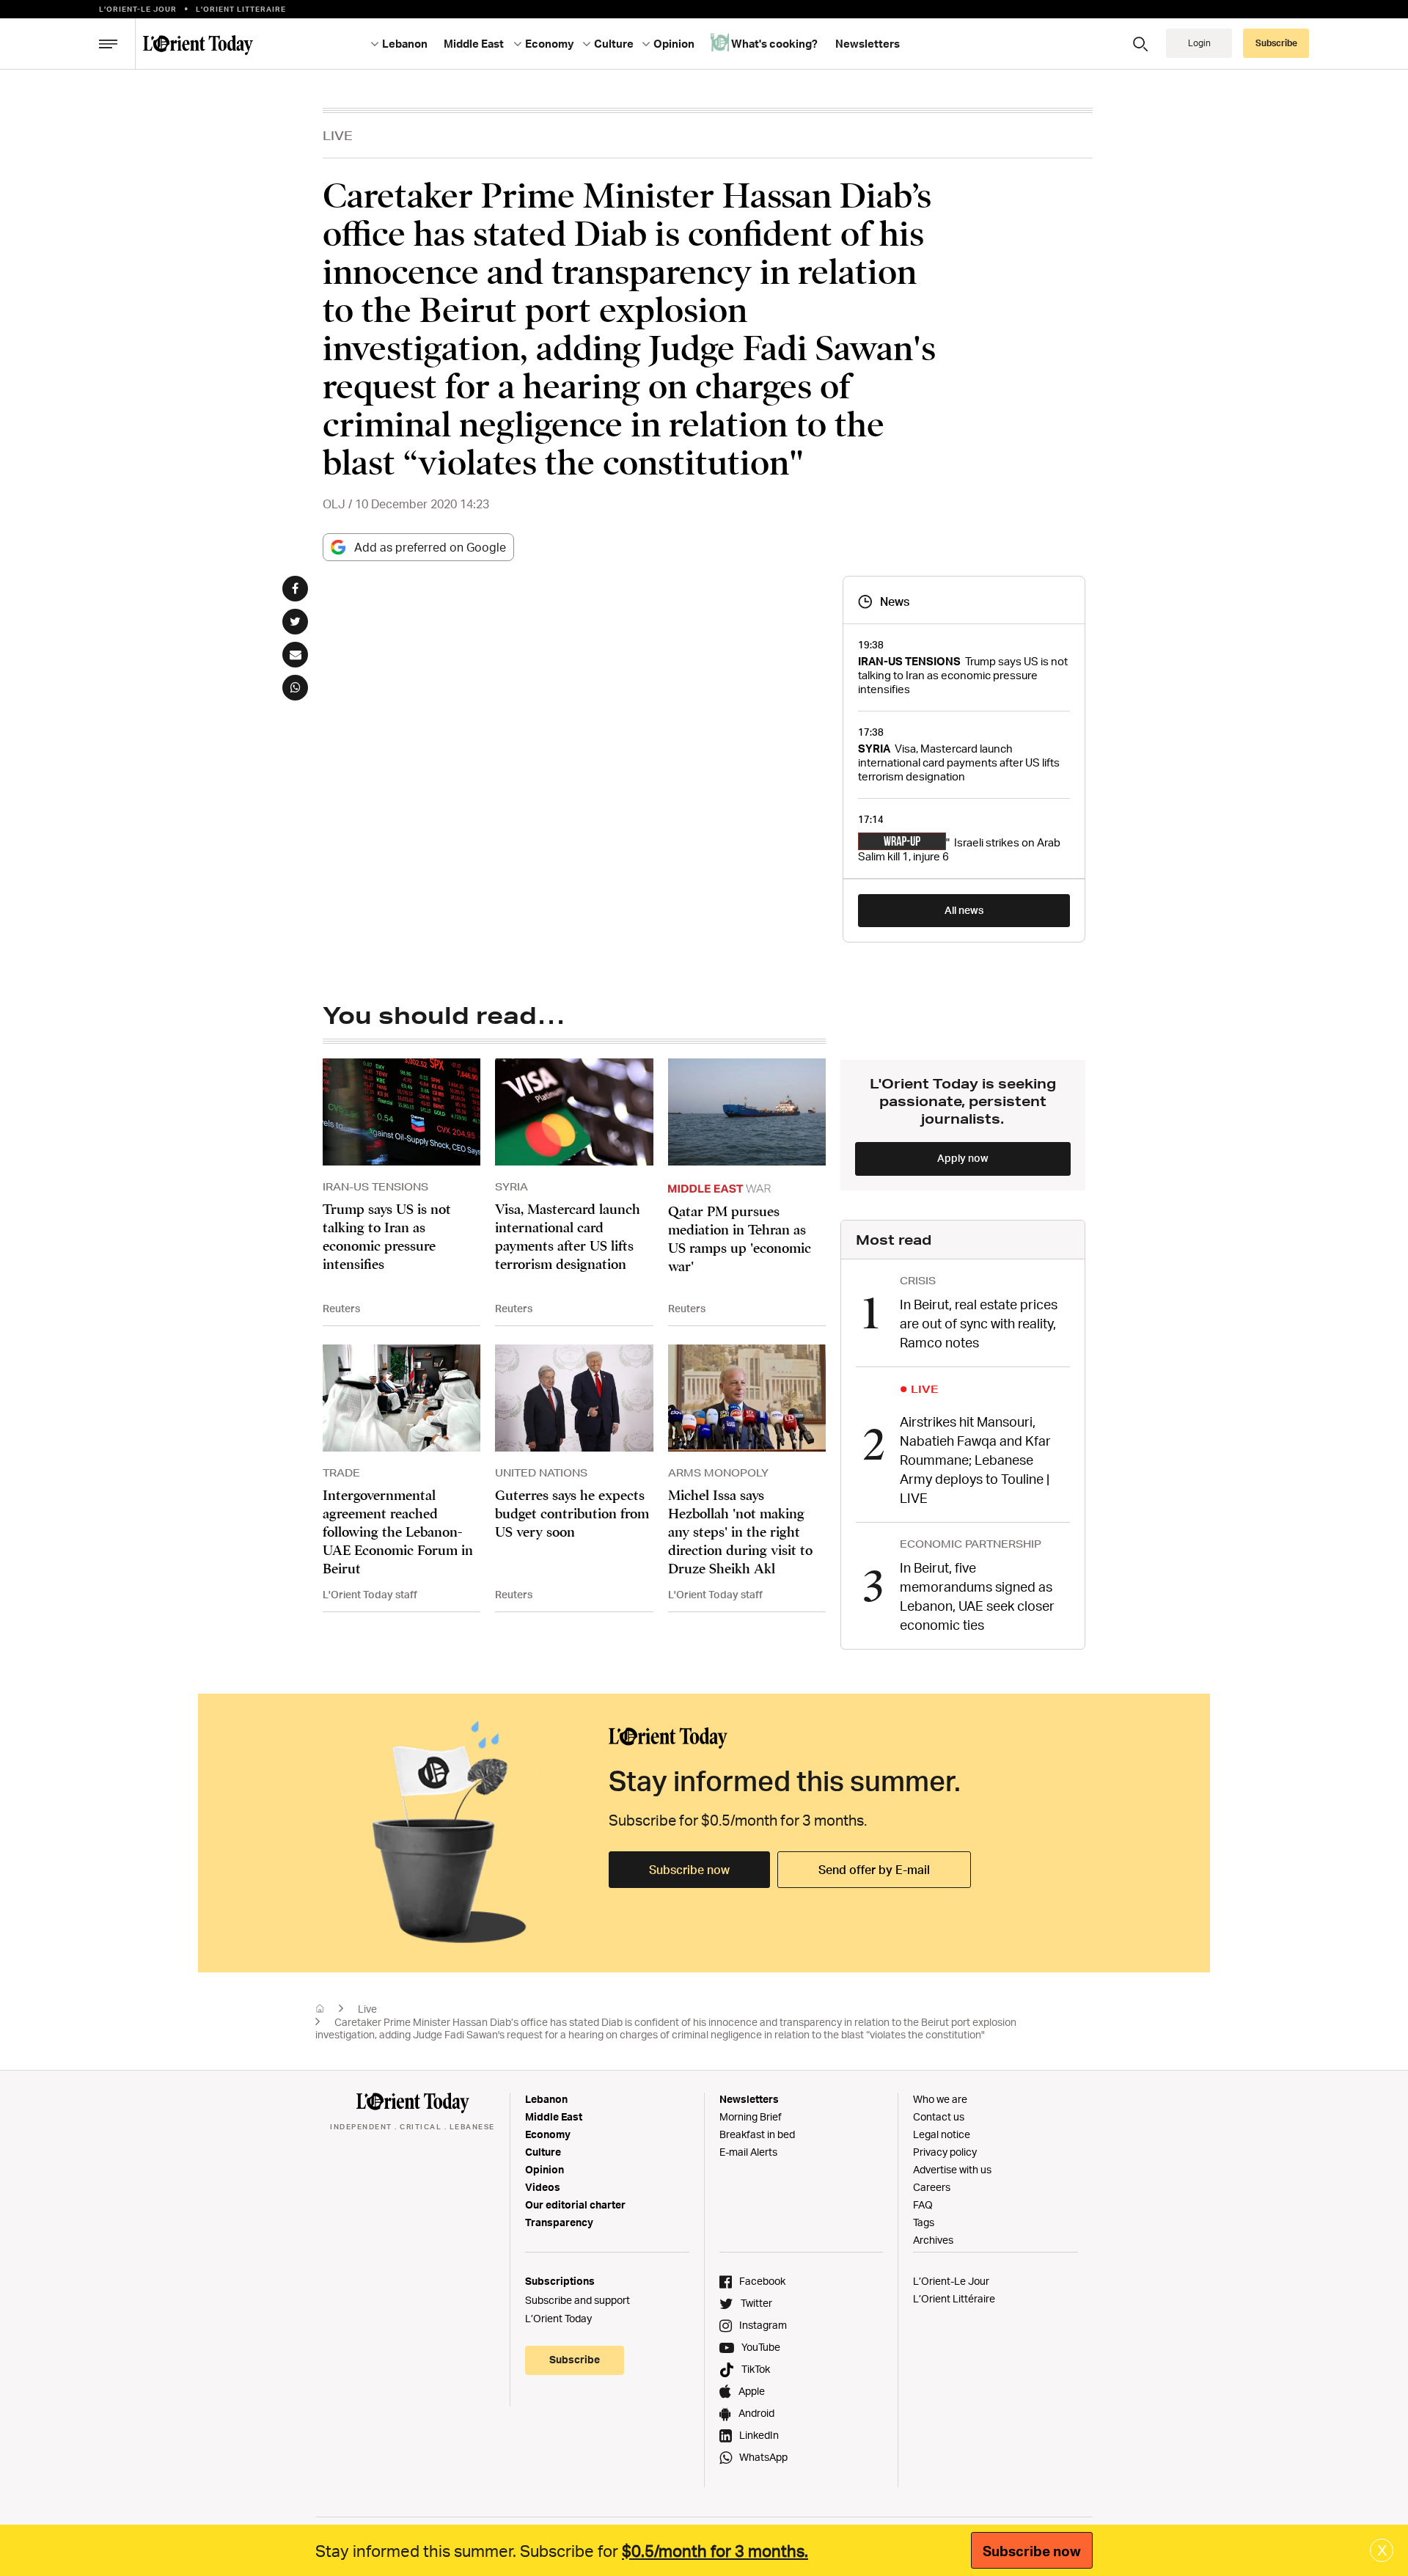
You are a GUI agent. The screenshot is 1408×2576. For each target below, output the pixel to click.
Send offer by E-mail (874, 1870)
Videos (543, 2187)
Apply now (963, 1158)
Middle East (554, 2116)
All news (964, 910)
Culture (543, 2152)
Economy (548, 2134)
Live (338, 135)
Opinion (544, 2169)
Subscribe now (689, 1870)
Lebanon (546, 2099)
